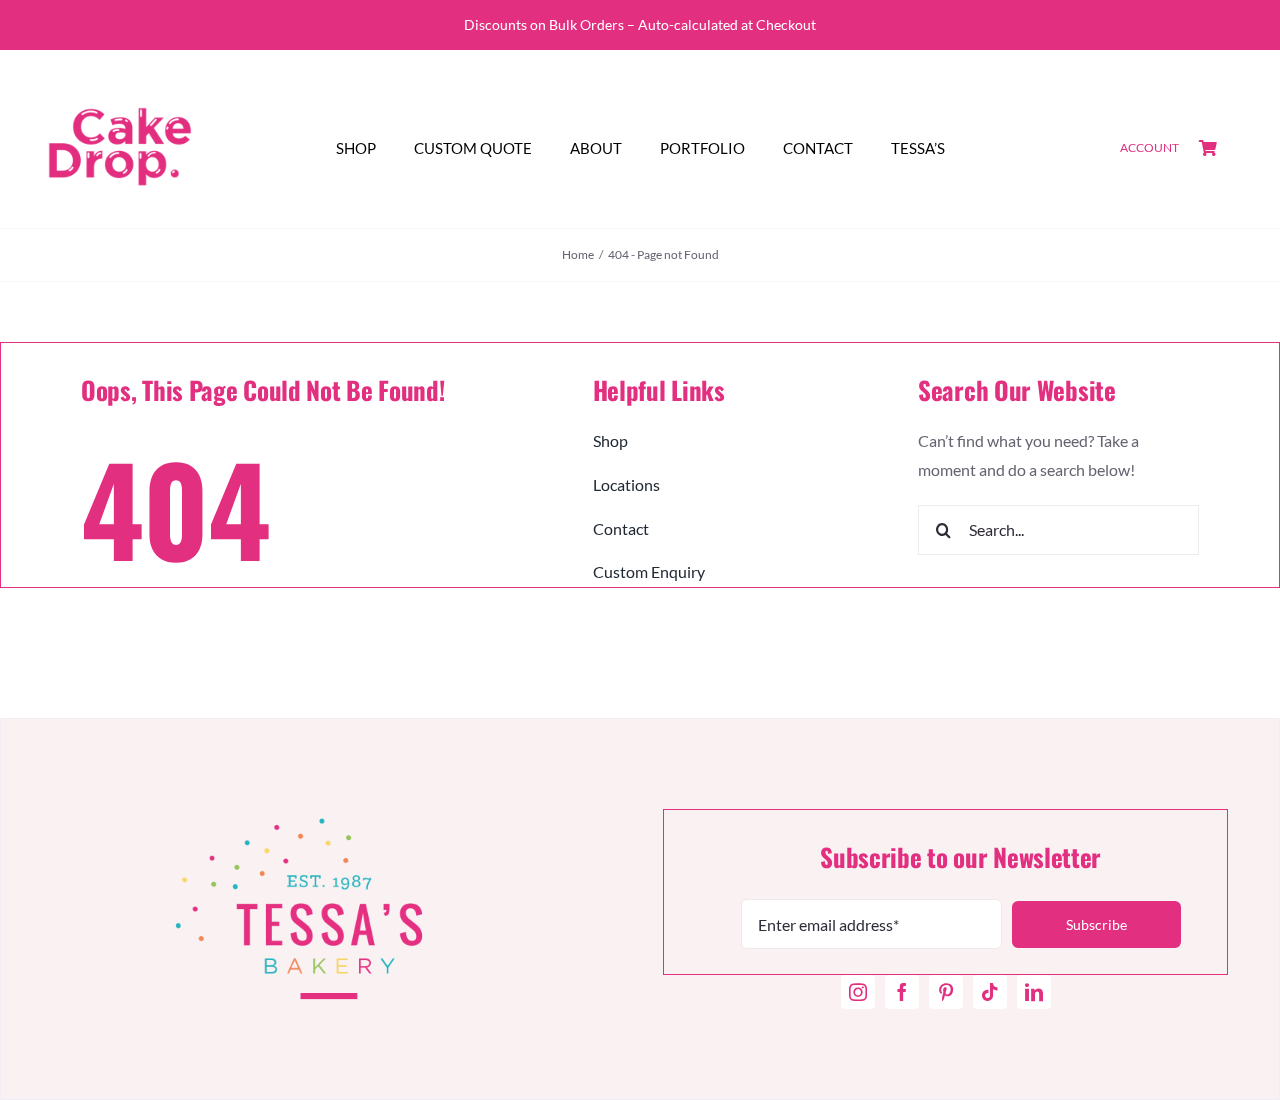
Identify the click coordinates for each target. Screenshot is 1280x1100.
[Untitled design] (120, 74)
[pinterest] (946, 992)
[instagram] (858, 992)
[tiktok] (990, 992)
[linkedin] (1034, 992)
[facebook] (902, 992)
